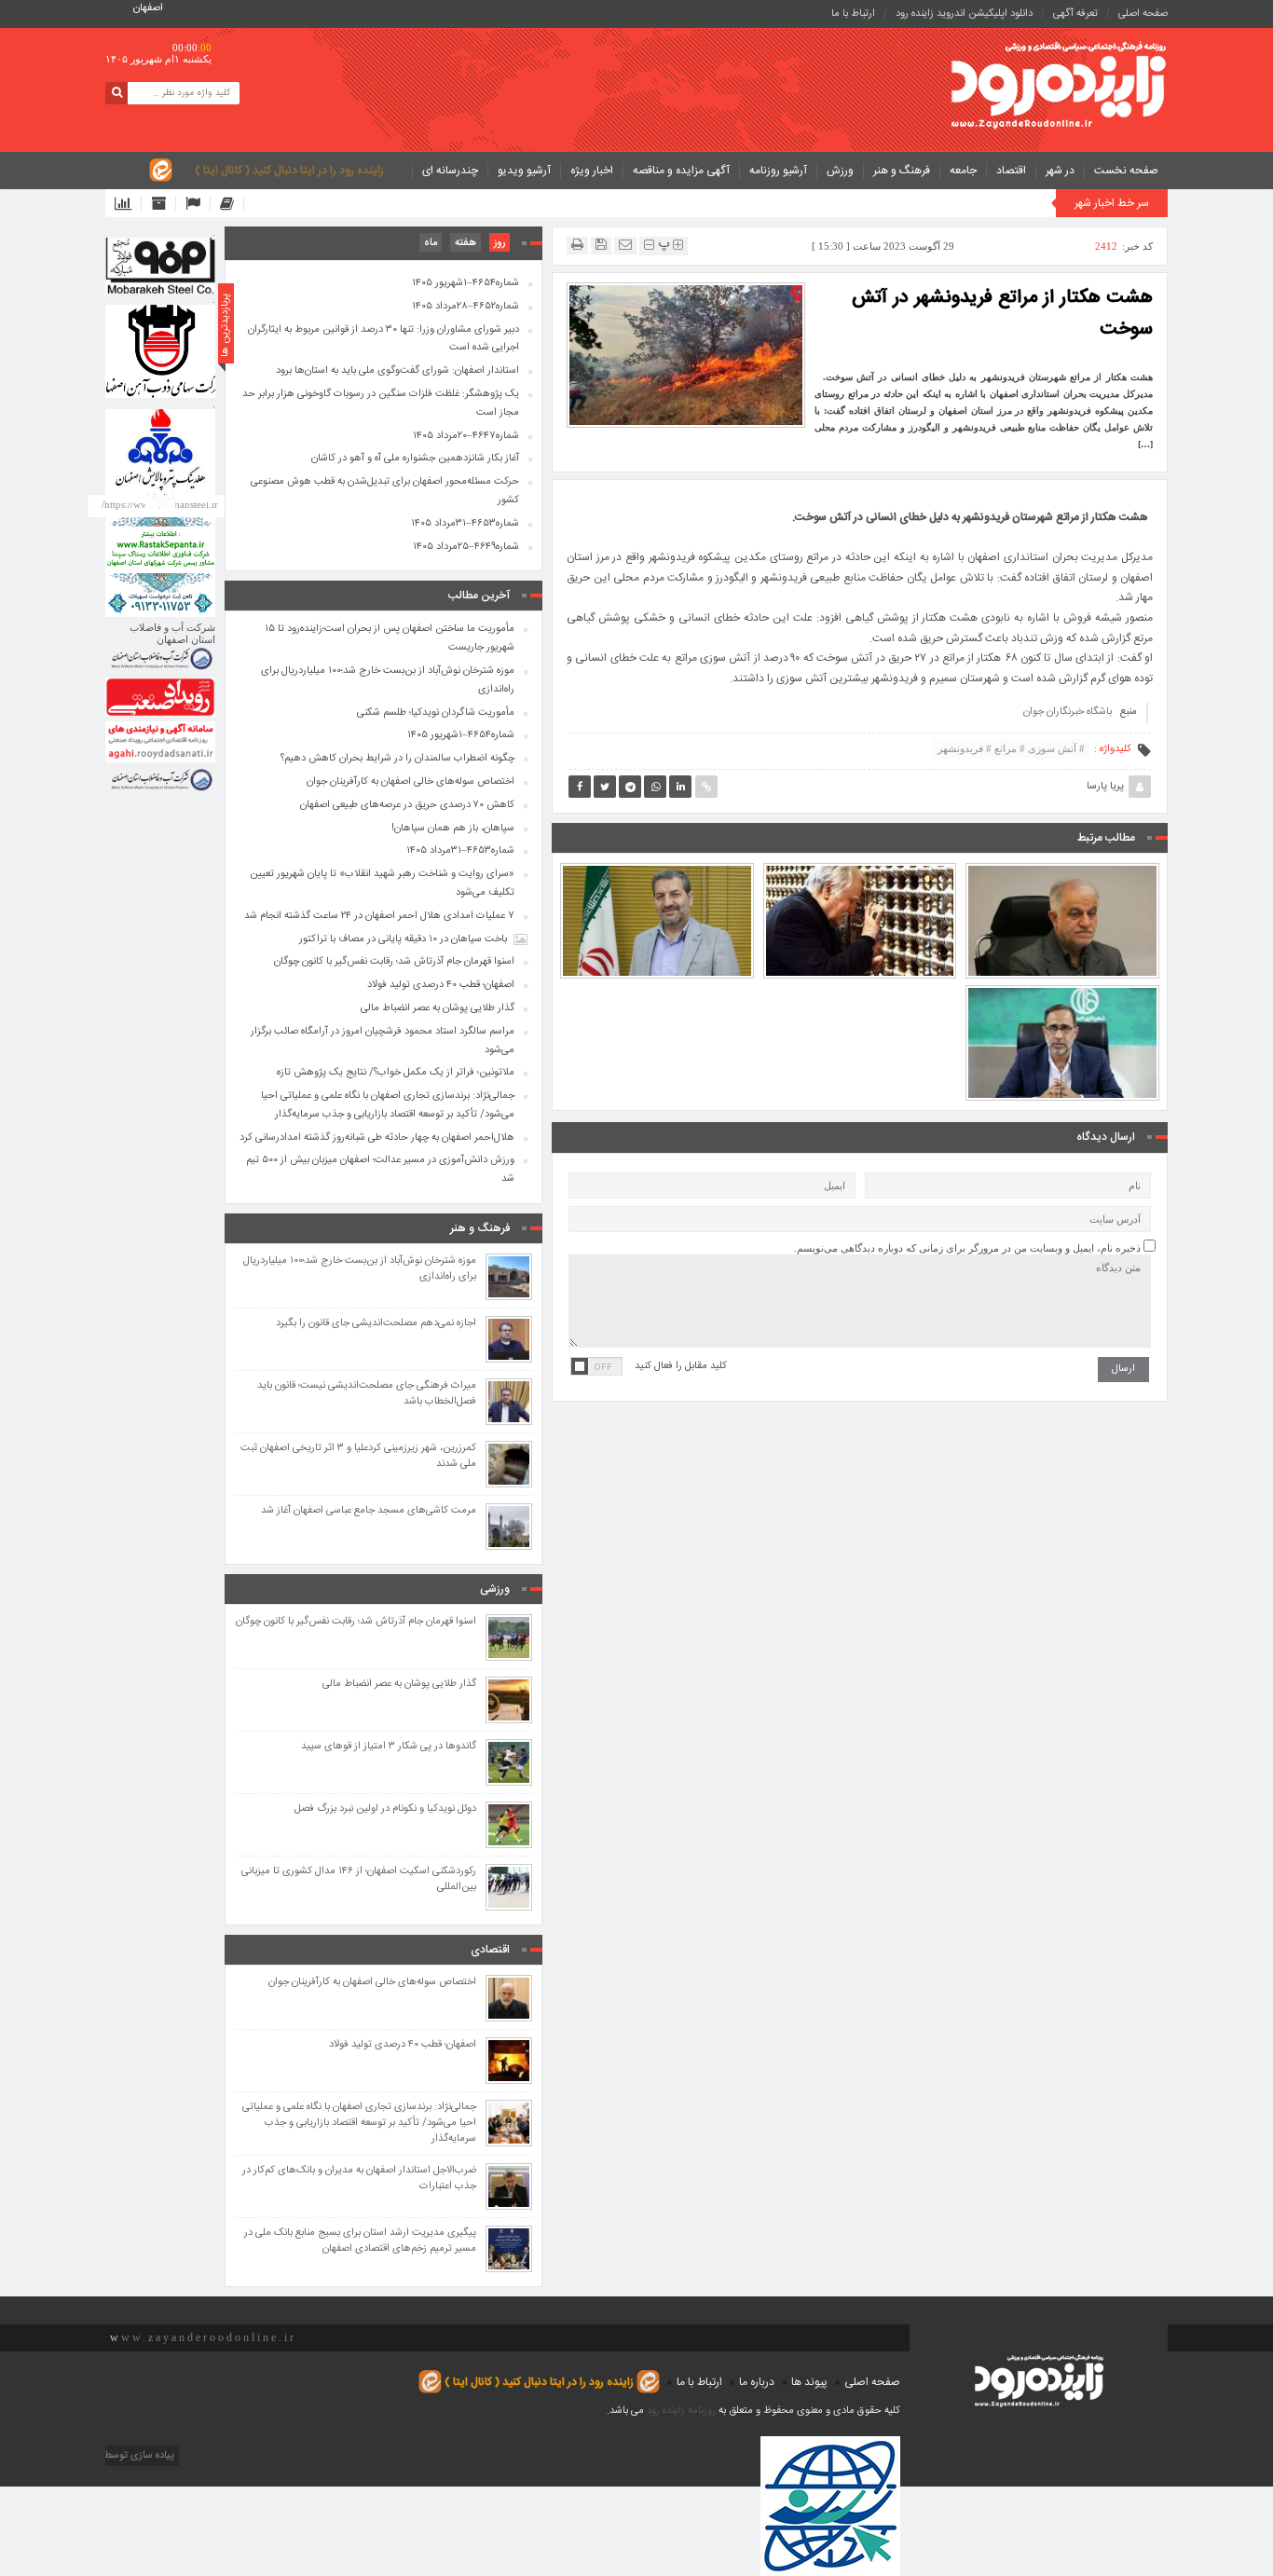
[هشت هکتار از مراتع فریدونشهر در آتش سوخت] (686, 354)
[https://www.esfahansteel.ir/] (160, 351)
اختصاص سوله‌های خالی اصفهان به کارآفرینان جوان (411, 782)
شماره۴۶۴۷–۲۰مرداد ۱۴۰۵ (466, 436)
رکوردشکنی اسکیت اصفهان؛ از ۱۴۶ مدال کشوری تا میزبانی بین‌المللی (359, 1880)
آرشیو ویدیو (524, 171)
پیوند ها (809, 2382)
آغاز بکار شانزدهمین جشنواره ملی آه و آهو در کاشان (415, 459)
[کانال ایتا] (232, 203)
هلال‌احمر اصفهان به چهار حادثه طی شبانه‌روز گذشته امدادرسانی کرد (377, 1138)
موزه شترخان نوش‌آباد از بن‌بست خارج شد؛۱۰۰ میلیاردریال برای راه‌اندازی (388, 680)
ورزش (840, 171)
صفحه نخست (1126, 171)
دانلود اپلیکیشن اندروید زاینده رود (964, 14)
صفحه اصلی (1143, 14)
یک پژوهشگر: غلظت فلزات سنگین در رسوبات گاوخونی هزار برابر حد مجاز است (381, 404)
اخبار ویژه (592, 171)
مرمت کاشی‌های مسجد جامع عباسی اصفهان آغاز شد (369, 1511)
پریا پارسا (1105, 787)
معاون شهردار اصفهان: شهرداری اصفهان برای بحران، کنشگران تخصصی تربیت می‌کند (657, 870)
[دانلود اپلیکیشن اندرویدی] (128, 203)
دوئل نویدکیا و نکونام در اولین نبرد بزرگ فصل (385, 1809)
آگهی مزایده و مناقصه (681, 171)
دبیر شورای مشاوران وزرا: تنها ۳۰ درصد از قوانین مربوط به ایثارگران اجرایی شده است (383, 339)
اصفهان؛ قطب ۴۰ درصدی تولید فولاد (441, 985)
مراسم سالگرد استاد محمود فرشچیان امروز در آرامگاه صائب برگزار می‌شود (860, 878)
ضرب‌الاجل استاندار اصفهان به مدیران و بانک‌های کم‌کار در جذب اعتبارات (359, 2179)
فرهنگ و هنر (902, 171)
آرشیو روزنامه (778, 171)
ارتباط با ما (853, 14)
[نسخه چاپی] (577, 245)
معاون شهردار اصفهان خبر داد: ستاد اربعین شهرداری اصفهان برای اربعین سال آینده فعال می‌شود (1062, 992)
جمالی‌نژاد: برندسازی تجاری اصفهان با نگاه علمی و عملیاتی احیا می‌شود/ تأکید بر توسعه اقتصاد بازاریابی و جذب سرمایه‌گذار (388, 1105)
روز (500, 243)
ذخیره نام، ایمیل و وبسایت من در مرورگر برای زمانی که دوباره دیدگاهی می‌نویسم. (967, 1248)
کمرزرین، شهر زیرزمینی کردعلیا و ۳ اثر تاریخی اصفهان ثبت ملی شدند (358, 1457)
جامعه (963, 171)
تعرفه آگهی (1075, 14)
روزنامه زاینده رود (681, 2411)
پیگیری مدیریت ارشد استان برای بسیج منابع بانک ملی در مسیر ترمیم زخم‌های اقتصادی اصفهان (360, 2241)
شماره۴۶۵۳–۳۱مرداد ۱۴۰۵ (465, 524)
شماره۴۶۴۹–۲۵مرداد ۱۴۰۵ (466, 547)
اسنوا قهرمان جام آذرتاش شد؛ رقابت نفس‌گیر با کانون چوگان (394, 962)
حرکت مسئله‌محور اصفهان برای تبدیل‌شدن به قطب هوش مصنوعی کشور (385, 491)
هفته (465, 243)
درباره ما (757, 2382)
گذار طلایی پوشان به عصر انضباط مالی (438, 1008)
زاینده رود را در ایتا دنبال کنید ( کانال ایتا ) (289, 171)
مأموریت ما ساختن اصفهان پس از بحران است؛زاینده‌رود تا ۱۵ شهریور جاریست (390, 638)
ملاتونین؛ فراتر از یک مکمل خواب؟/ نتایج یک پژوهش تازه (396, 1073)
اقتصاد (1011, 171)
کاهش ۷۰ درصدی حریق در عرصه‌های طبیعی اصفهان (407, 805)
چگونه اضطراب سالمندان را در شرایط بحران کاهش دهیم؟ (397, 759)
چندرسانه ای (450, 171)
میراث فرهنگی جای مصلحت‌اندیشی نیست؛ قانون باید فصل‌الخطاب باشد (367, 1394)
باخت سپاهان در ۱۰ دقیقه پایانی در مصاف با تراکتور (403, 939)
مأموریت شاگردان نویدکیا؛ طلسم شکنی (436, 713)
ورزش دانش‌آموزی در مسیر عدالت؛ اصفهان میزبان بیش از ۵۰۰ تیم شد (380, 1170)
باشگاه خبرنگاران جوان (1068, 712)
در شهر (1060, 171)
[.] (160, 266)
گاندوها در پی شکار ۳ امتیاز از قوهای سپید (389, 1747)
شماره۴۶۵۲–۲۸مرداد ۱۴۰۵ (465, 307)
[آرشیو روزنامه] (164, 203)
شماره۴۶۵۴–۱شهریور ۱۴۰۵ (465, 283)
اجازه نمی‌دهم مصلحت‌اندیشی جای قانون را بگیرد (376, 1324)
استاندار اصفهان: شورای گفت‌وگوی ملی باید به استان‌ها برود (397, 371)
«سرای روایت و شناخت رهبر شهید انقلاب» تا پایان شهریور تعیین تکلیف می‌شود (1062, 870)
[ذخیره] (601, 245)
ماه (431, 243)
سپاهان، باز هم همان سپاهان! (453, 829)
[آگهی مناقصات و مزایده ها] (198, 203)
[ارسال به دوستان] (625, 245)
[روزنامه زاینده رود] (1059, 87)
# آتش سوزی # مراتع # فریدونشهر (1011, 748)
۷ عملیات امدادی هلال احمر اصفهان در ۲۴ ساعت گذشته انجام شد (379, 916)
